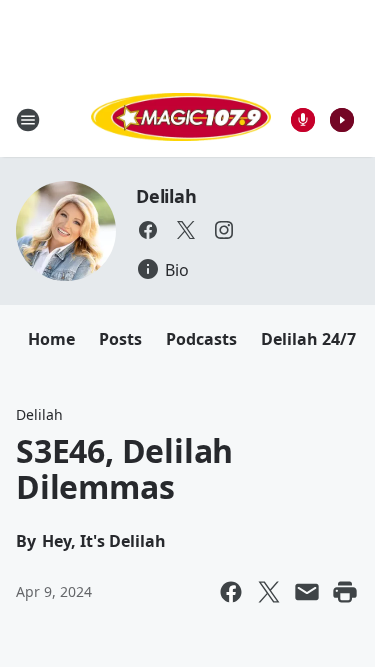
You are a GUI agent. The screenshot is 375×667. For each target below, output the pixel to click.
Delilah (166, 196)
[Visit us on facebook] (148, 230)
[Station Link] (181, 120)
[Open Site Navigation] (28, 120)
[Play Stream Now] (342, 120)
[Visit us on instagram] (224, 230)
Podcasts (201, 339)
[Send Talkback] (303, 120)
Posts (120, 339)
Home (51, 339)
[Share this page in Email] (307, 592)
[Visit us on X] (186, 230)
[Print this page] (345, 592)
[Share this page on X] (269, 592)
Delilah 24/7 (308, 339)
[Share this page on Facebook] (231, 592)
